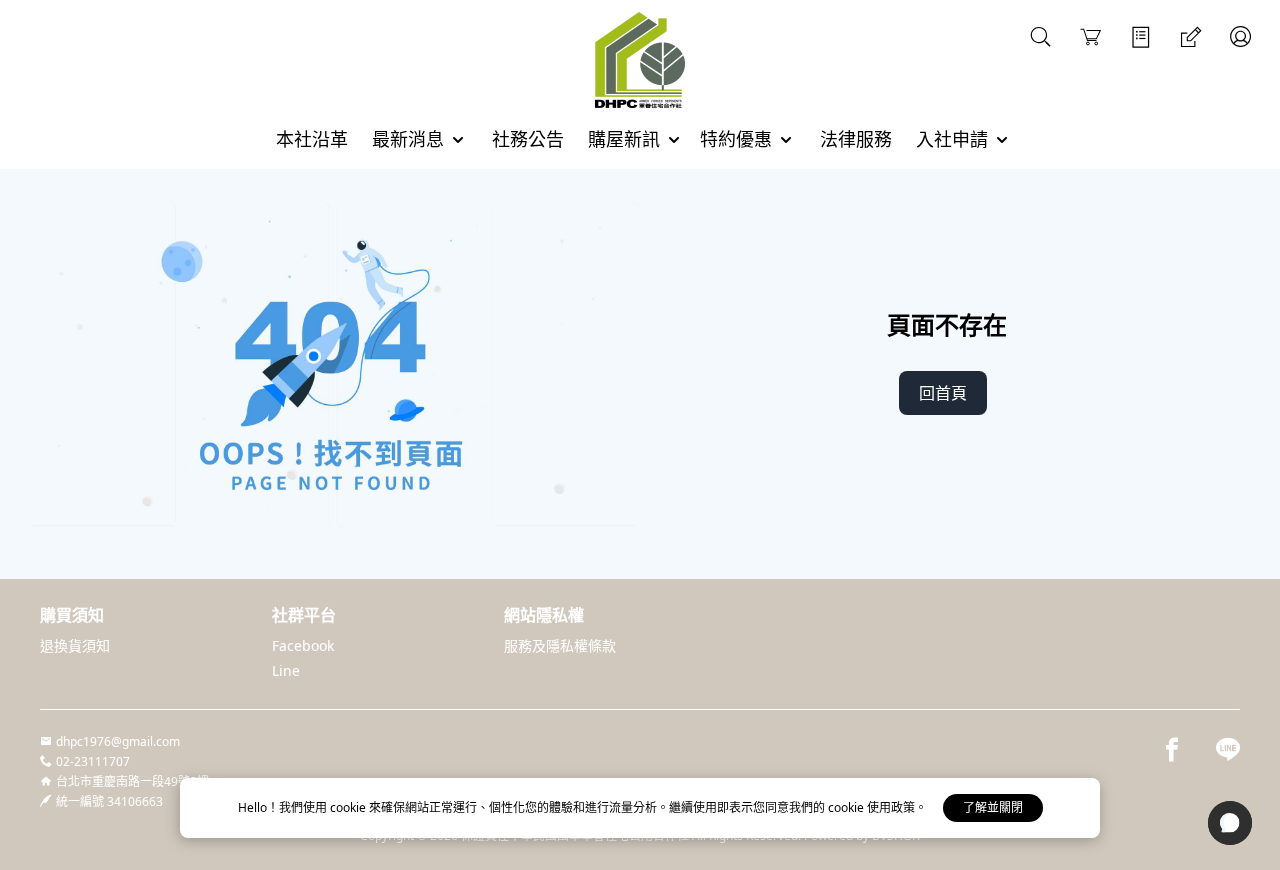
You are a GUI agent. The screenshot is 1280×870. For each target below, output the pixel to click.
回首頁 (943, 393)
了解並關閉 (993, 807)
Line (286, 670)
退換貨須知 (75, 645)
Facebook (303, 645)
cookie (349, 807)
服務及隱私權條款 (560, 645)
